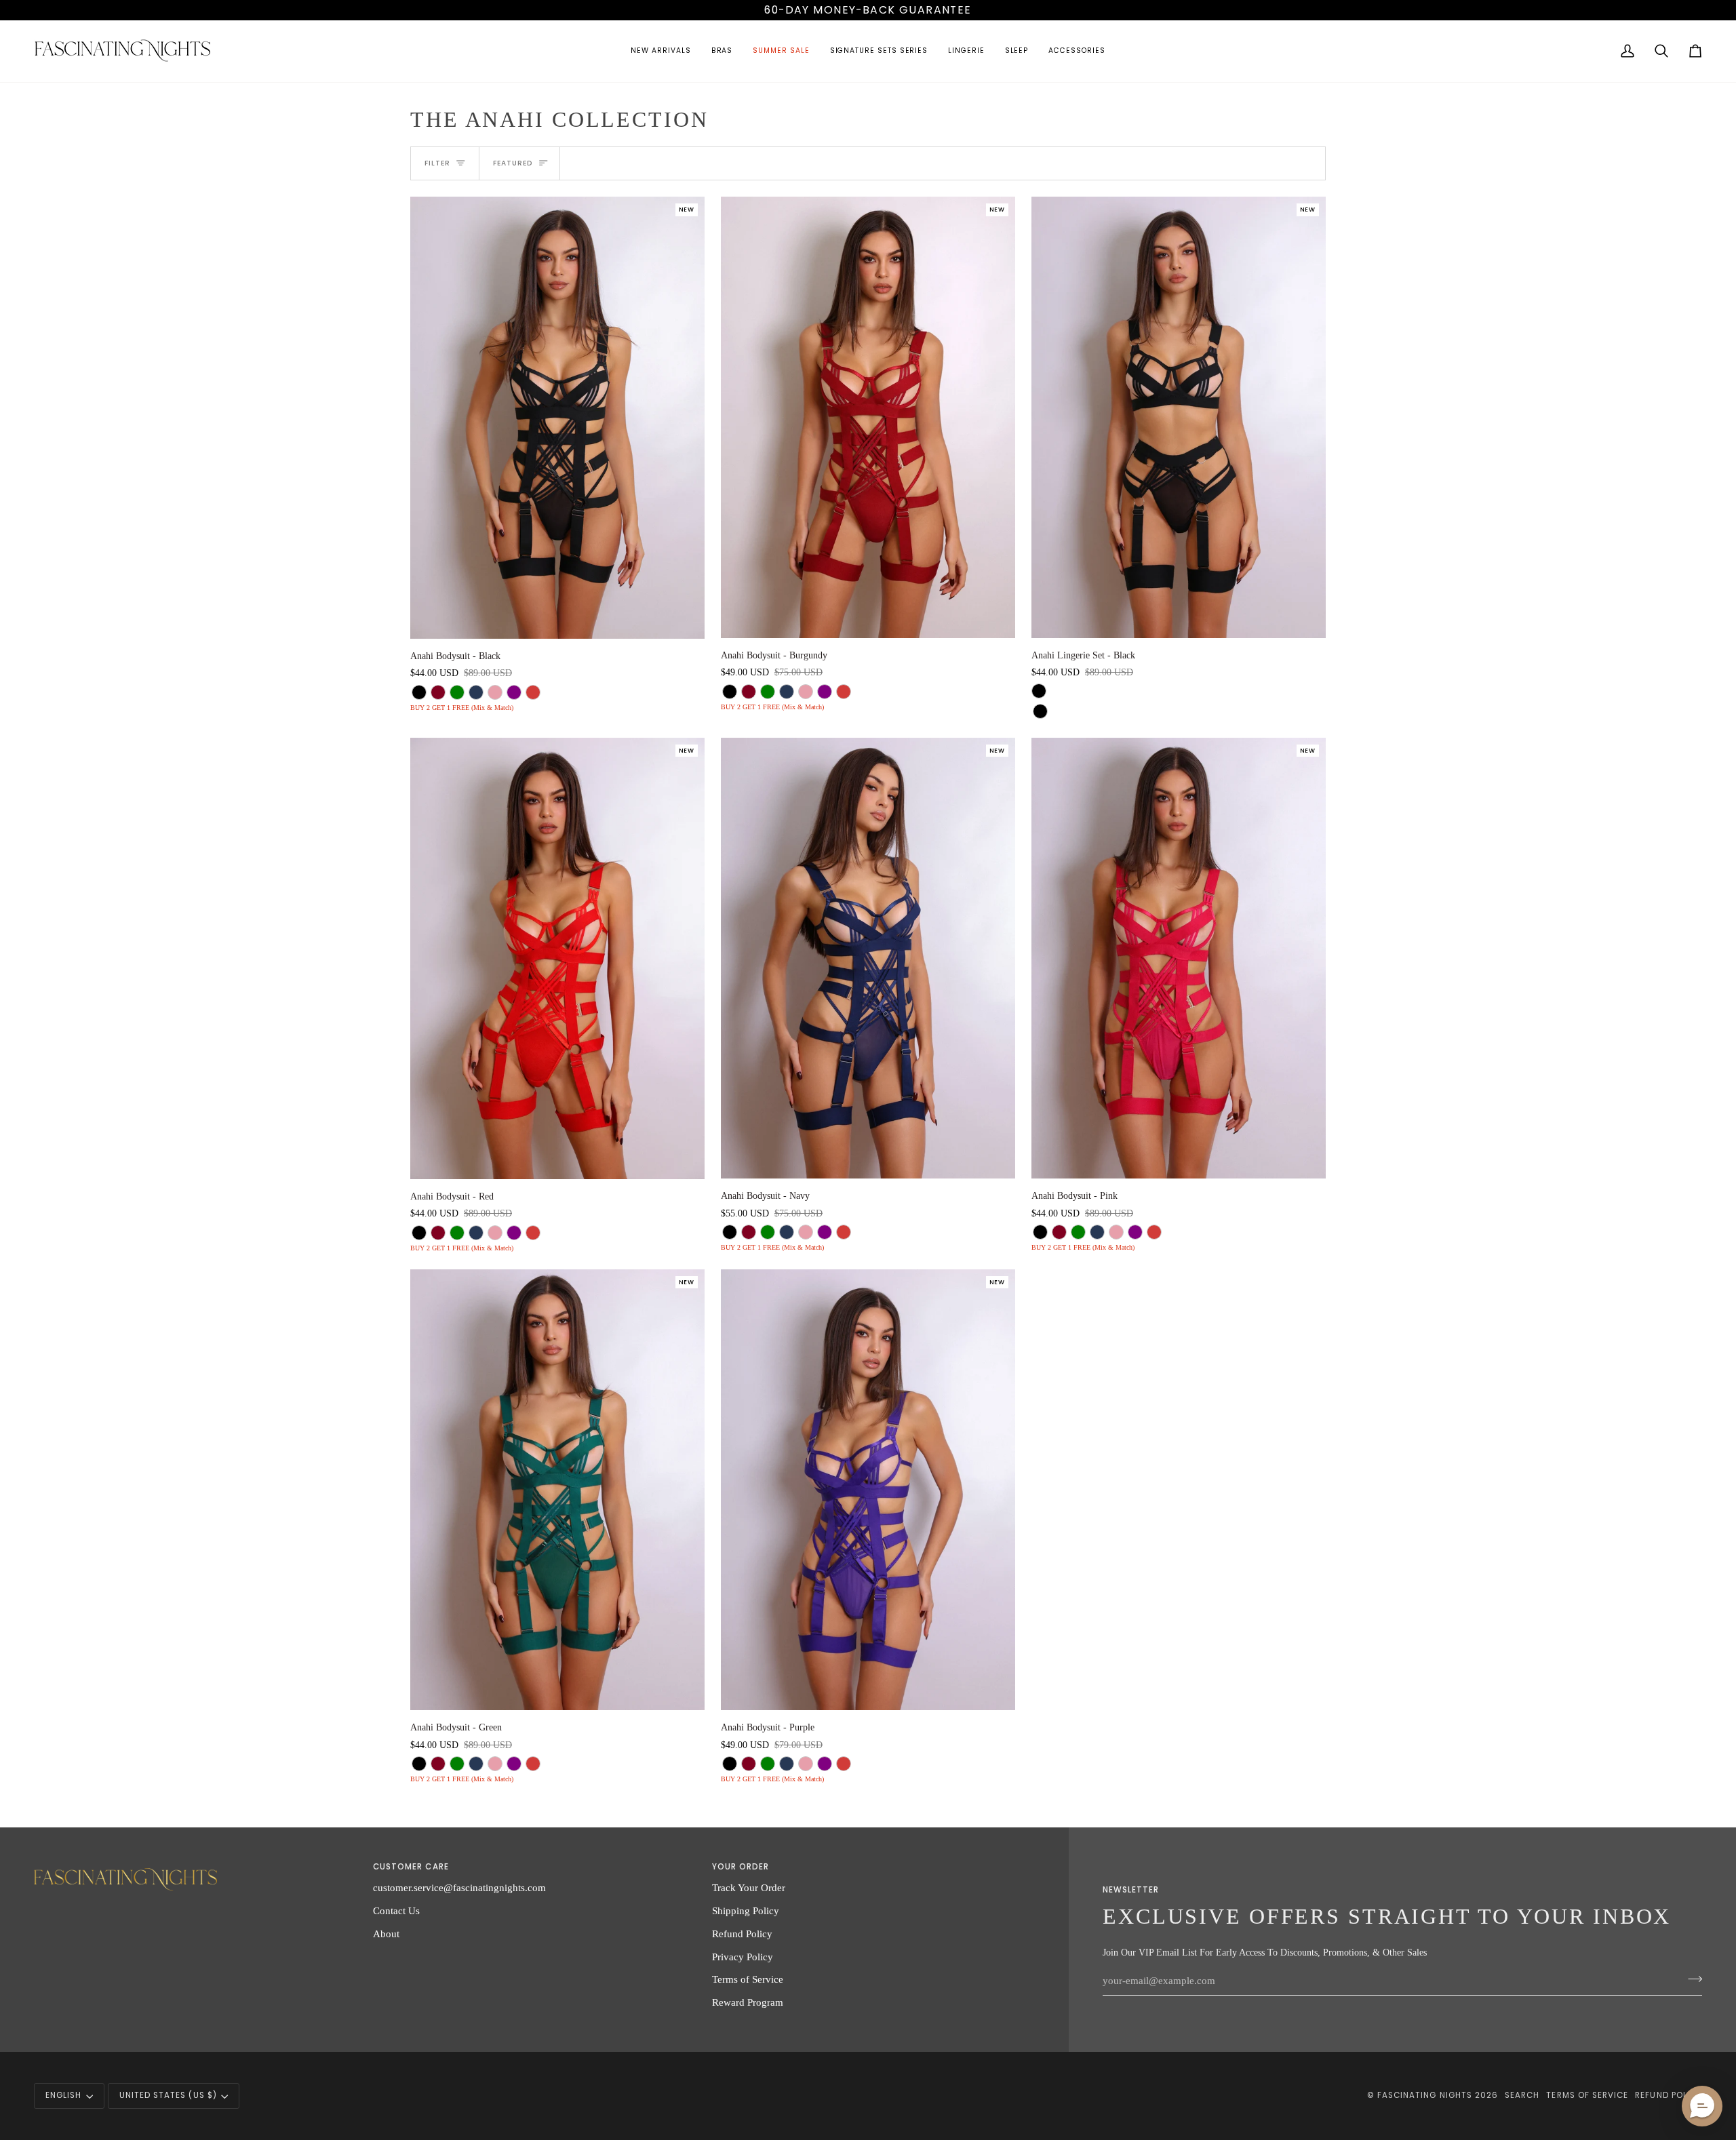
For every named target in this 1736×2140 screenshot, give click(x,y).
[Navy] (476, 692)
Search (1522, 2095)
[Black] (419, 692)
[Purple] (514, 692)
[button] (660, 51)
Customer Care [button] (411, 1867)
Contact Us (396, 1910)
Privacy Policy (743, 1957)
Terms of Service (748, 1979)
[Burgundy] (438, 692)
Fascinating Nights (1425, 2095)
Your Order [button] (741, 1867)
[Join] (1691, 1979)
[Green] (457, 692)
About (386, 1934)
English (63, 2095)
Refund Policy (742, 1934)
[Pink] (495, 692)
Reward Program (748, 2002)
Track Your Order (749, 1887)
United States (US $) (168, 2095)
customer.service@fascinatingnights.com (459, 1887)
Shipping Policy (746, 1910)
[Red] (533, 692)
